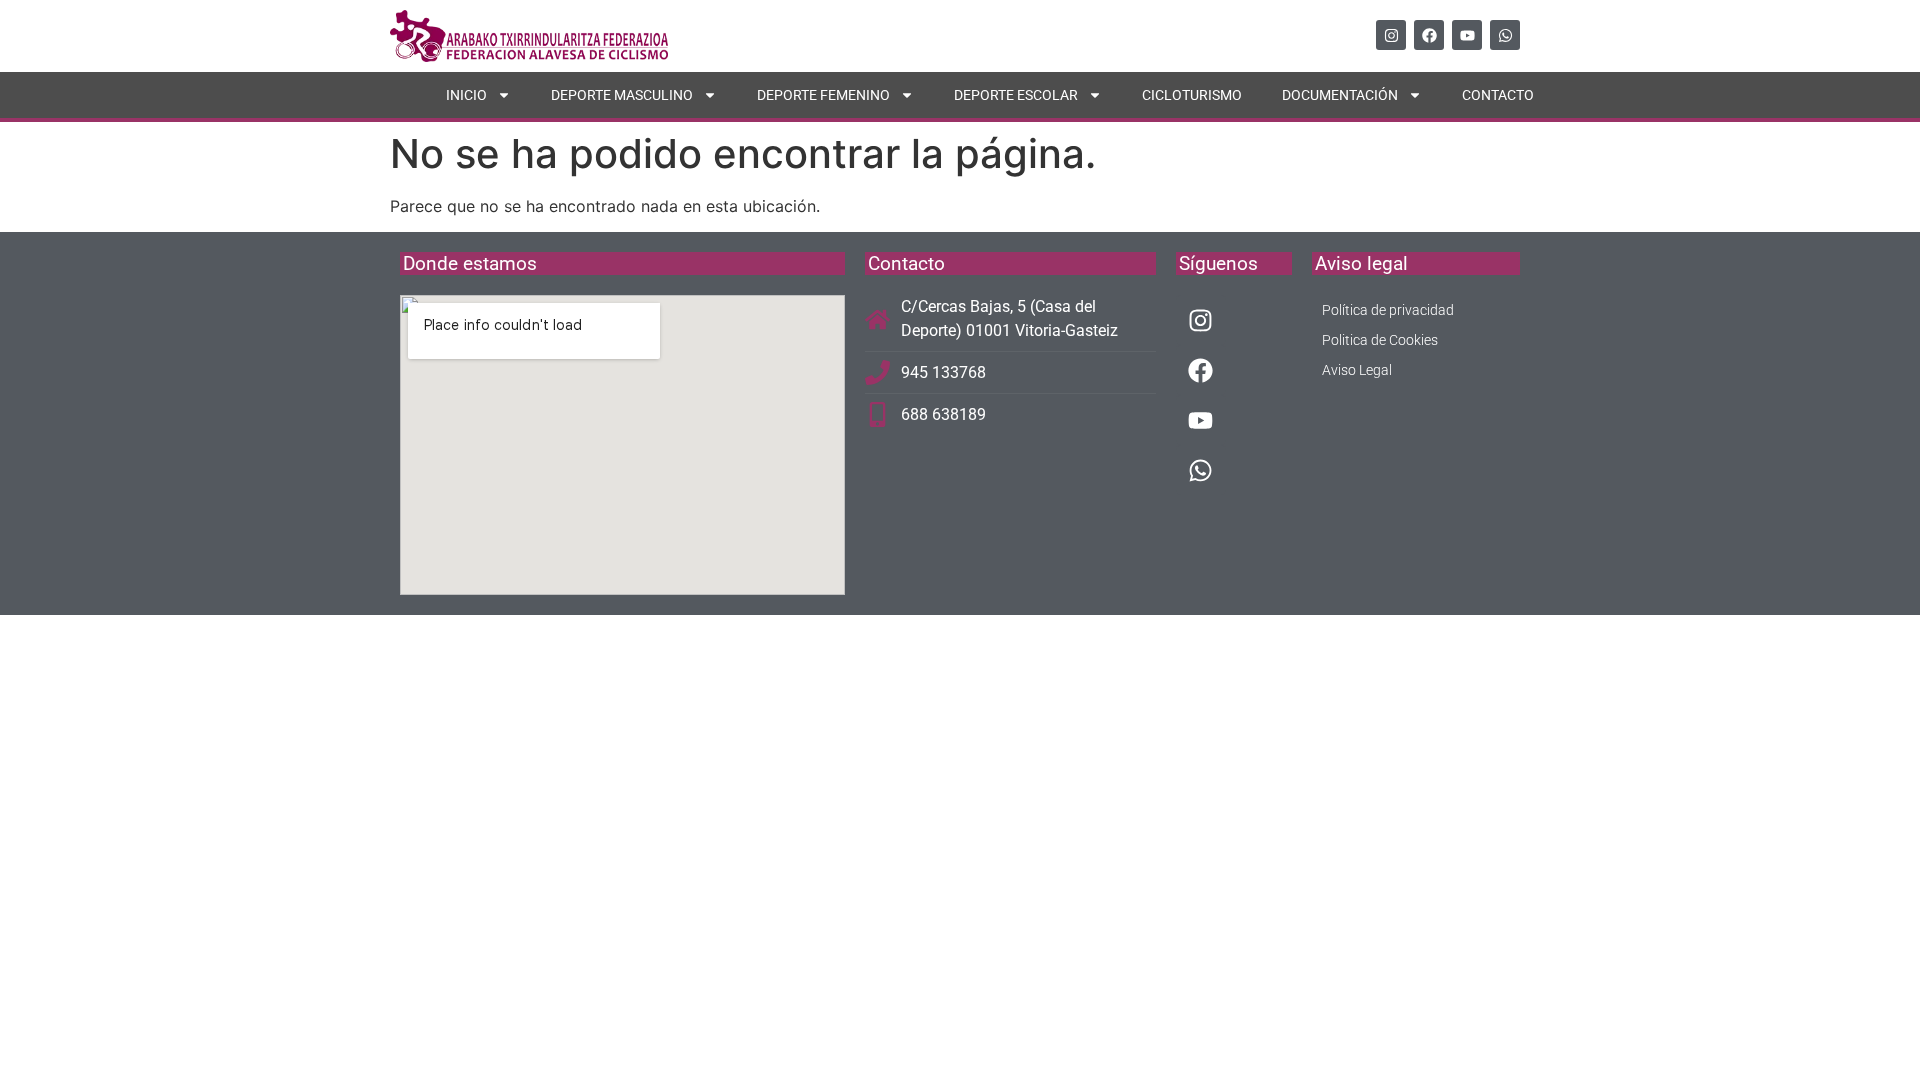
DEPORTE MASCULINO (622, 95)
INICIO (466, 95)
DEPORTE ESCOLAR (1016, 95)
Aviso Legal (1357, 370)
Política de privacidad (1388, 310)
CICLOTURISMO (1192, 95)
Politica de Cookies (1380, 340)
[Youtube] (1467, 35)
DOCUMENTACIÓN (1340, 95)
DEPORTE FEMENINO (823, 95)
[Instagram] (1391, 35)
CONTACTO (1498, 95)
